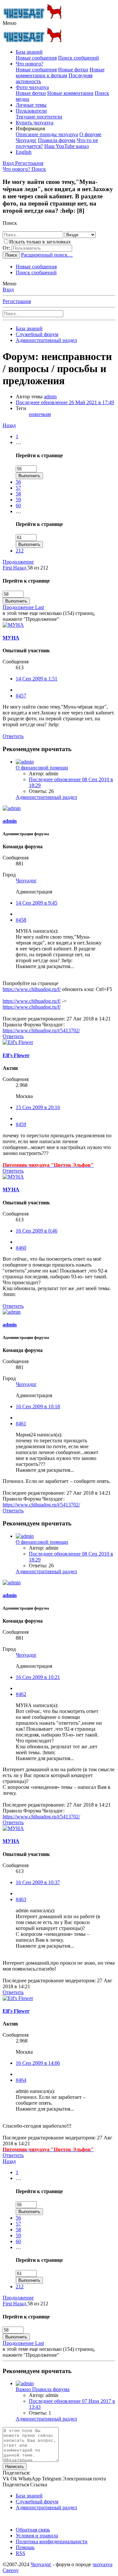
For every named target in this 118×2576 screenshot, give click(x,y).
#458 (21, 920)
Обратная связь (33, 2530)
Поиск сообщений (79, 58)
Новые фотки (73, 70)
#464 (21, 2080)
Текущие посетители (39, 117)
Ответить (13, 736)
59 (18, 500)
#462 (21, 1694)
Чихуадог (26, 881)
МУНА (11, 638)
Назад (9, 425)
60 (18, 505)
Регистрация (17, 301)
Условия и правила (37, 2536)
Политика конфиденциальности (52, 2541)
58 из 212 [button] (38, 568)
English (24, 152)
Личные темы (31, 105)
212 (20, 551)
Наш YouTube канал (67, 146)
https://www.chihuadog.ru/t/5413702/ (41, 1030)
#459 (21, 1124)
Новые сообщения (36, 58)
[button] (10, 23)
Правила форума (57, 140)
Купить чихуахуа (35, 123)
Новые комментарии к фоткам (60, 72)
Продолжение (18, 562)
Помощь (25, 2547)
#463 (21, 1899)
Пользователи (31, 111)
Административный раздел (46, 797)
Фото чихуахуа (32, 87)
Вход (8, 289)
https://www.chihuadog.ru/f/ (32, 989)
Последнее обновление (65, 402)
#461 (21, 1423)
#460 (21, 1248)
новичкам (40, 414)
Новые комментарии (70, 93)
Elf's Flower (16, 1055)
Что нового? (29, 64)
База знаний (29, 52)
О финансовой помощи (42, 768)
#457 (21, 696)
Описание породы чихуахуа (47, 134)
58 (18, 494)
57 (18, 488)
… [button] (18, 442)
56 (18, 482)
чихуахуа (102, 2564)
